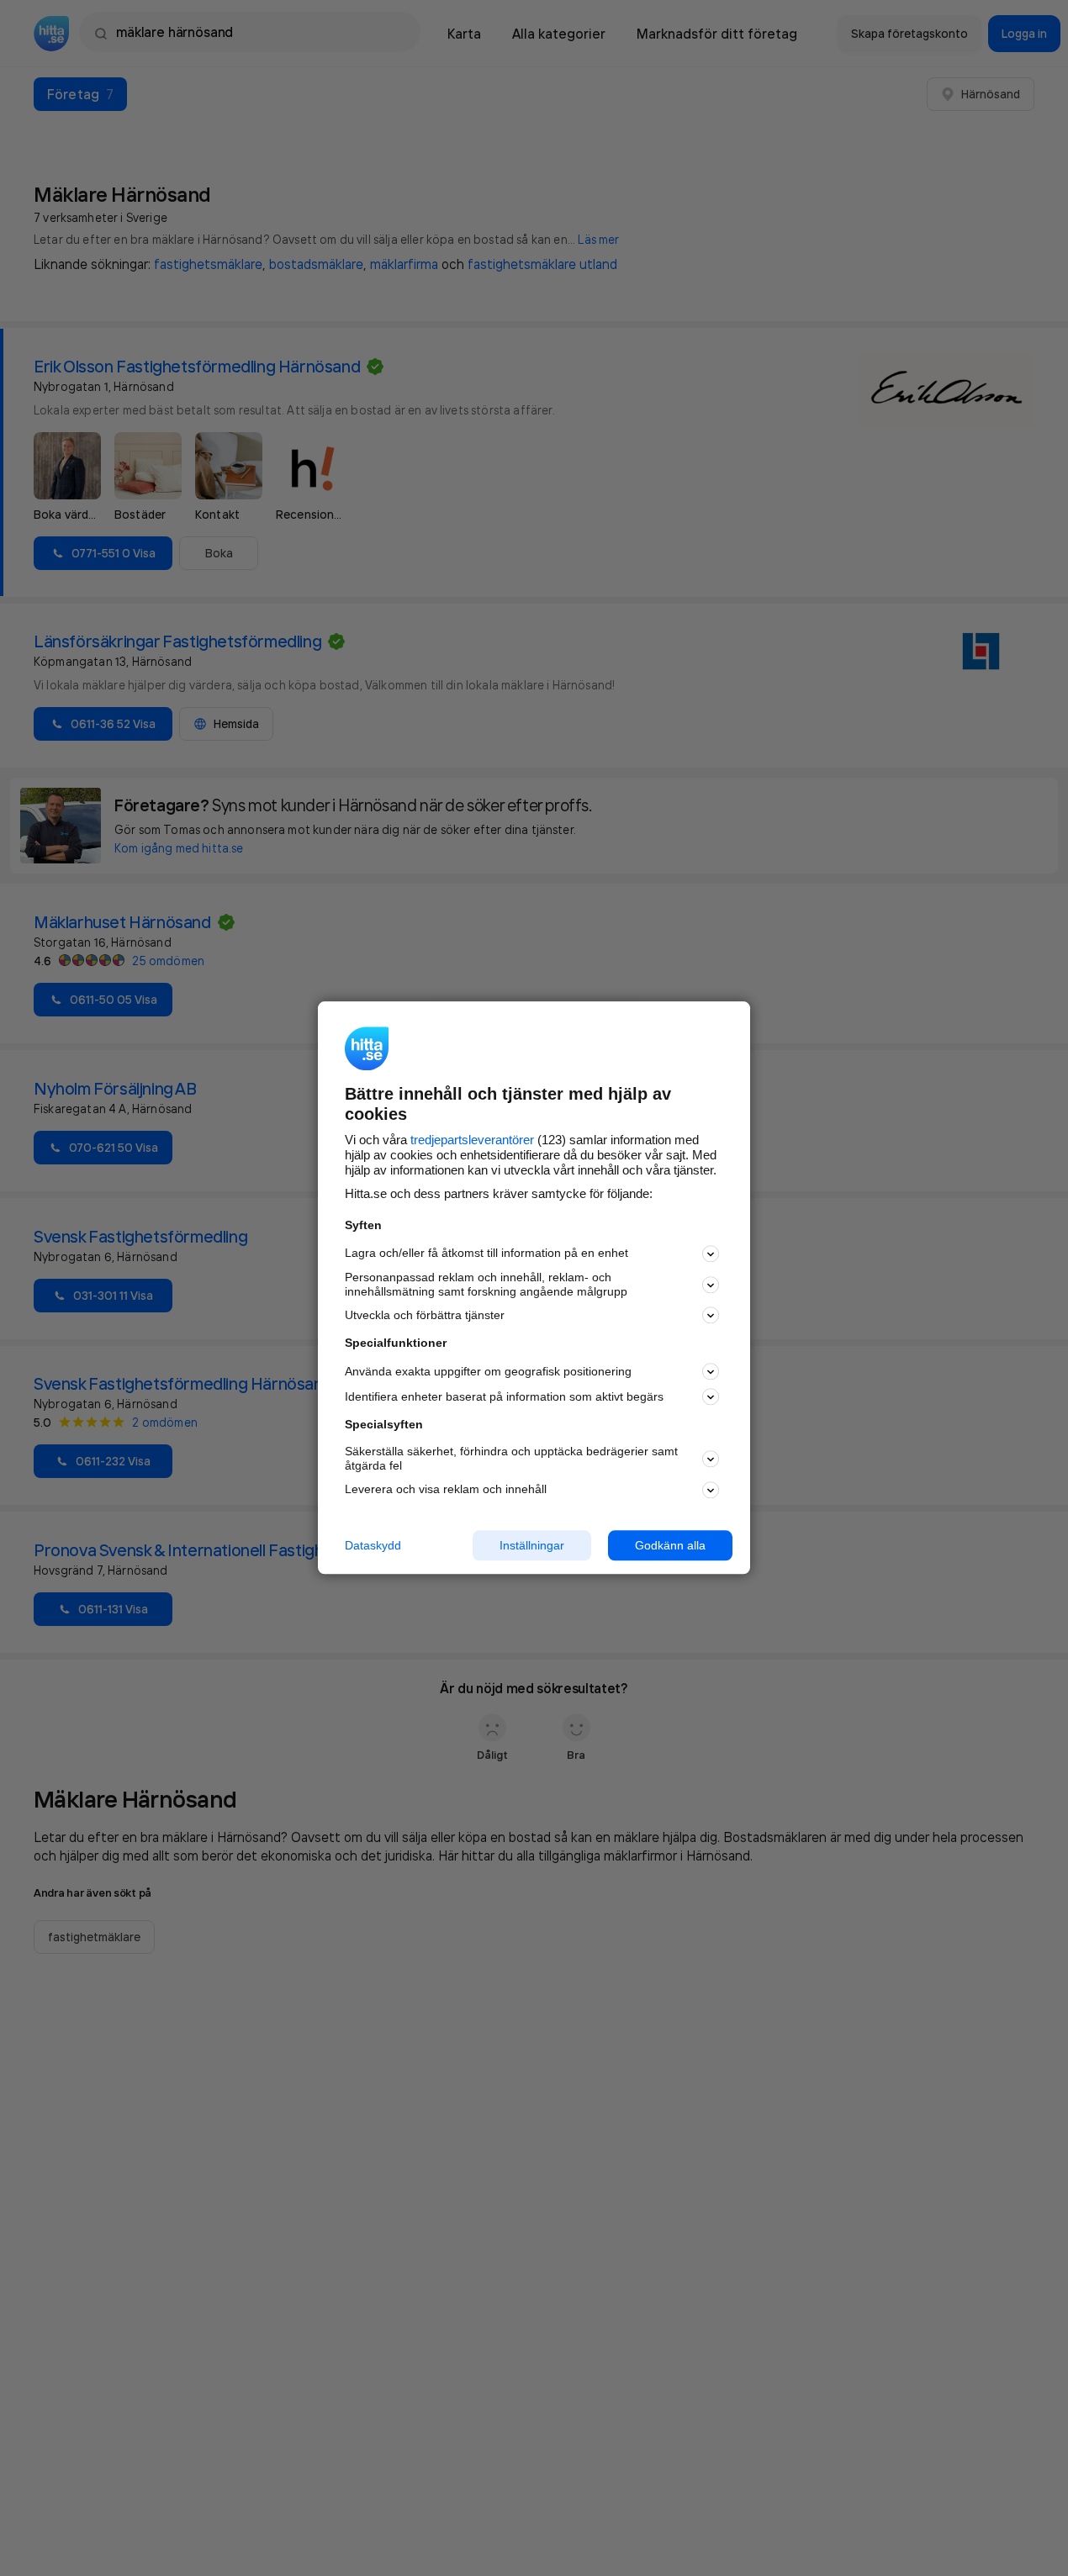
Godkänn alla (670, 1545)
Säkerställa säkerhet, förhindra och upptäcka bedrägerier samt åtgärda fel (511, 1458)
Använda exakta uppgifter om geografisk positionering (488, 1371)
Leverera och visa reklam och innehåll (446, 1489)
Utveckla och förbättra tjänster (425, 1315)
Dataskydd (373, 1545)
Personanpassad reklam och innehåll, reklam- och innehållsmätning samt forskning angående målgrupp (486, 1284)
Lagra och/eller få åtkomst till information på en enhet (486, 1254)
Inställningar (532, 1545)
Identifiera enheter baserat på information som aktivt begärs (504, 1396)
